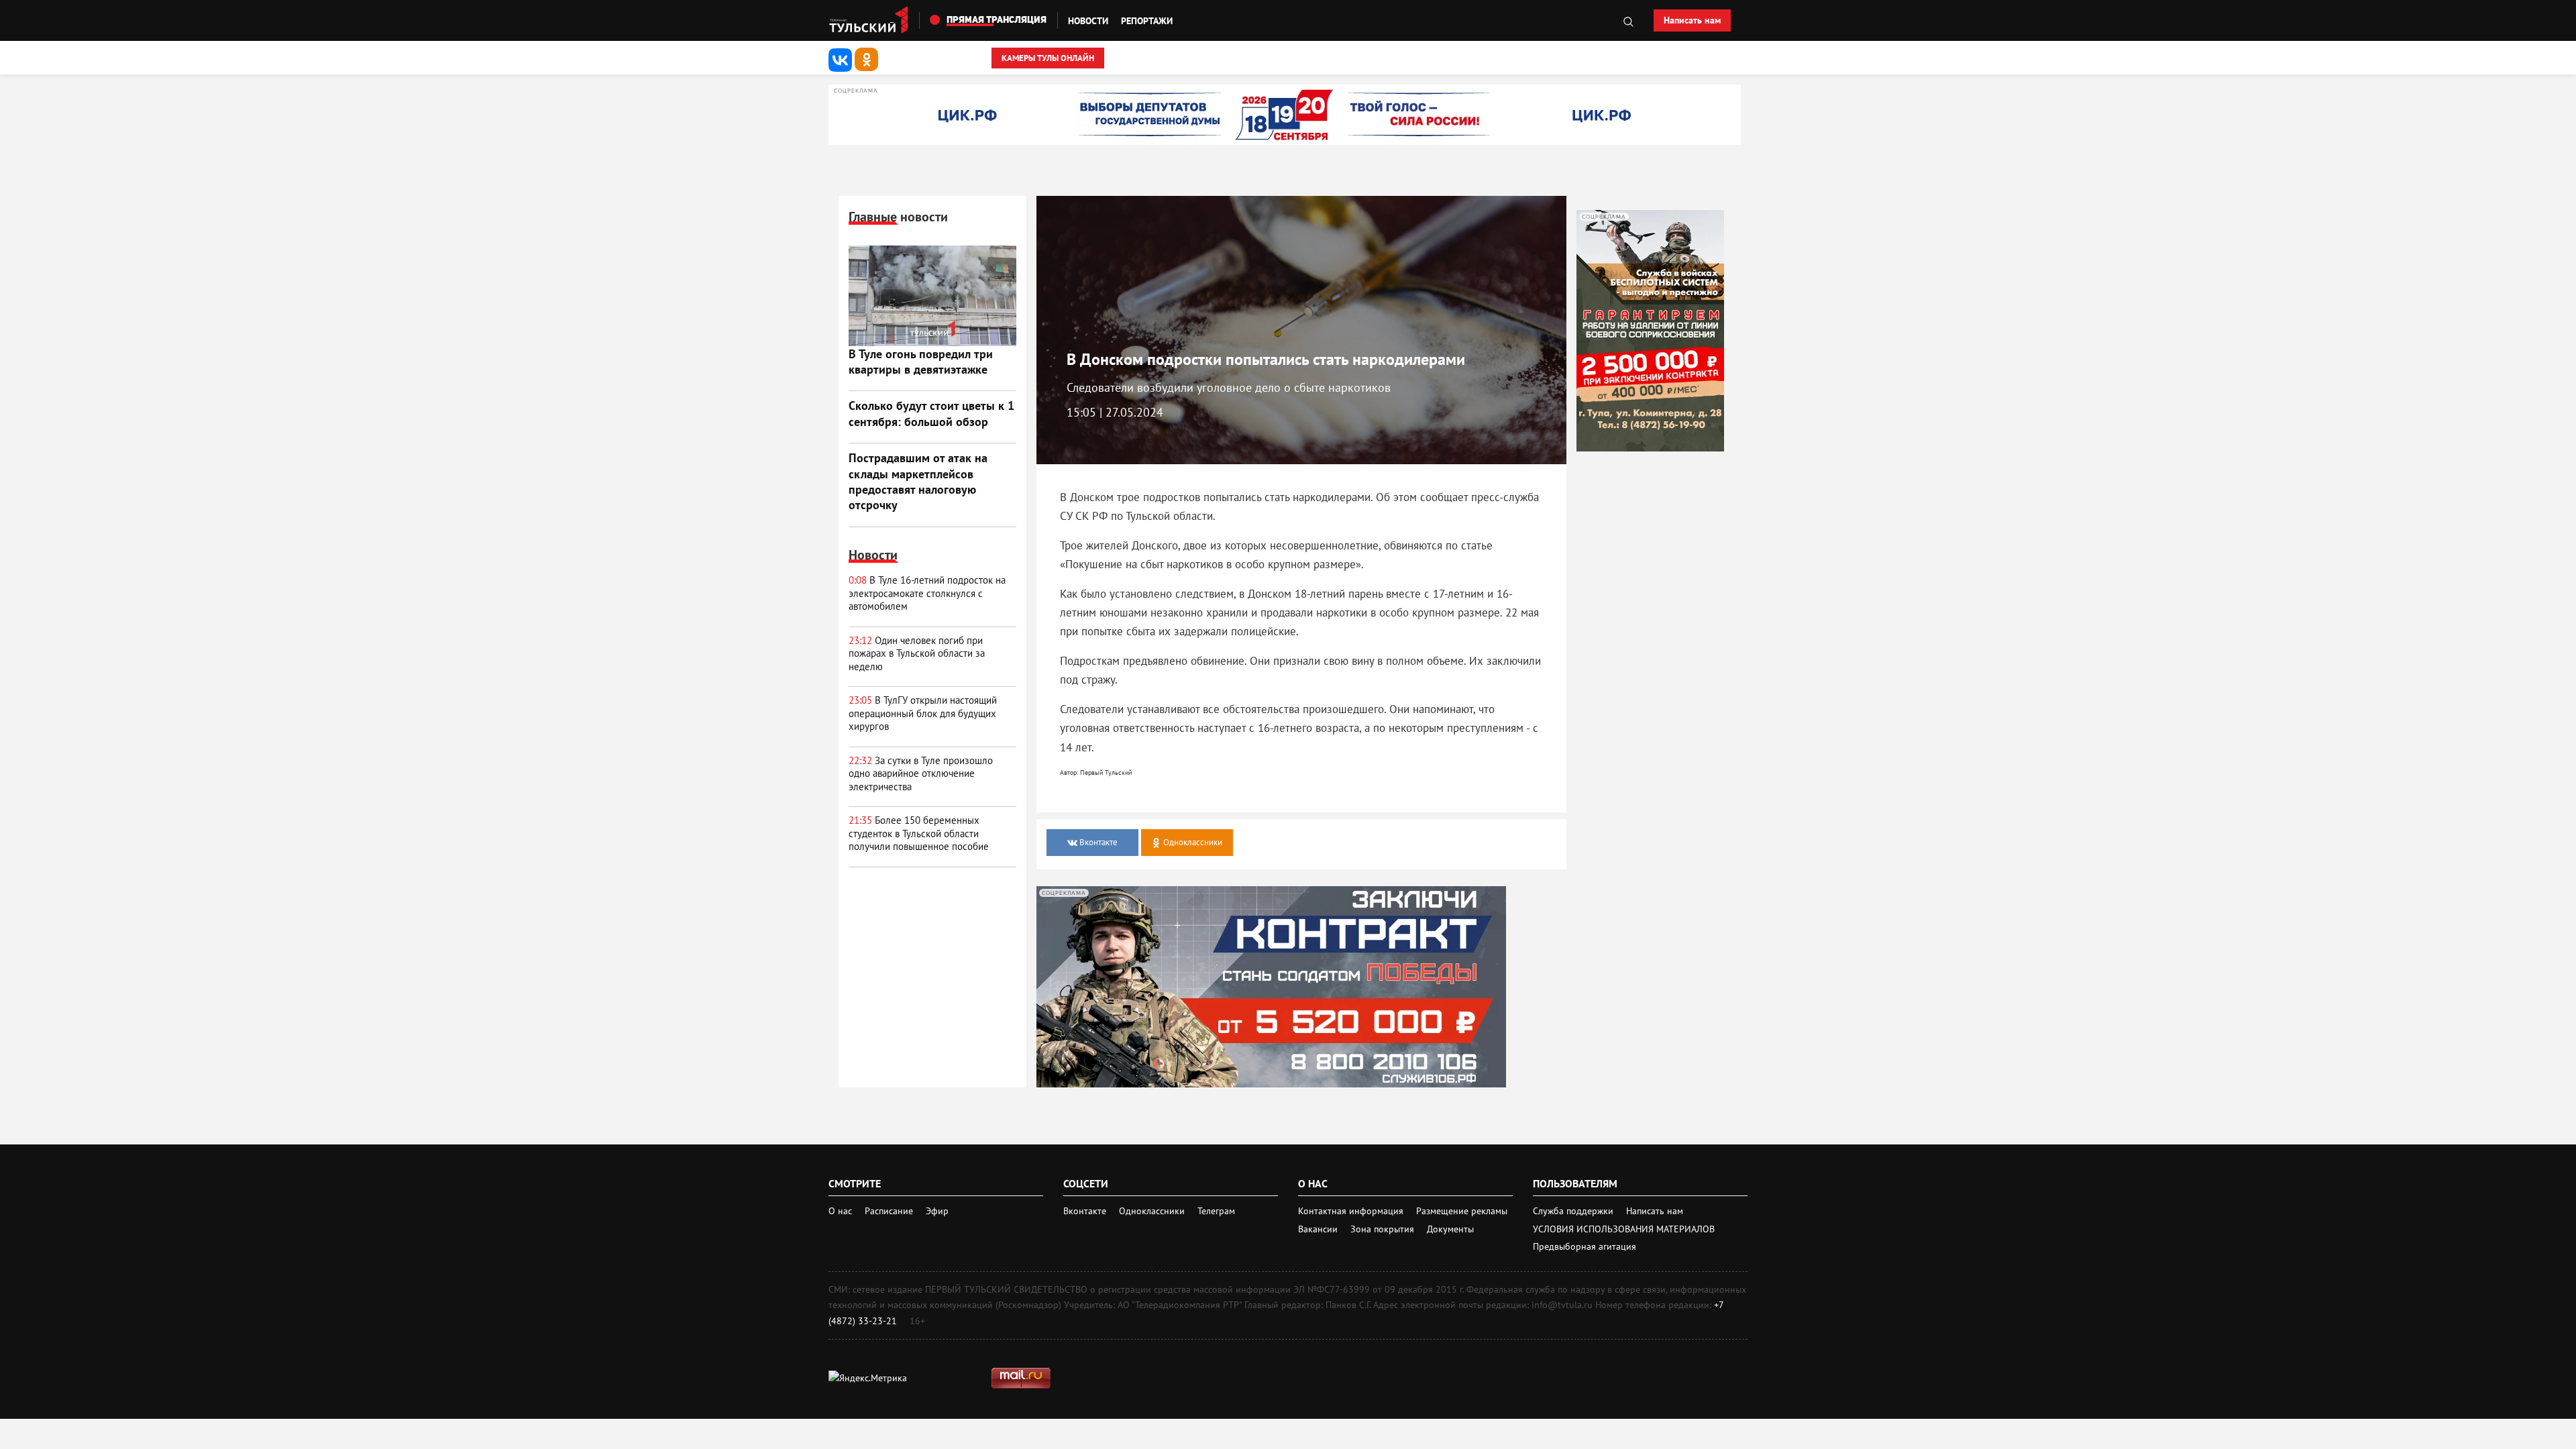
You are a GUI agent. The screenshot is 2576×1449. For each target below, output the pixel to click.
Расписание (889, 1211)
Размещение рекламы (1462, 1211)
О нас (840, 1211)
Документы (1450, 1229)
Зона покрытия (1382, 1229)
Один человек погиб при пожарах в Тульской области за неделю (917, 653)
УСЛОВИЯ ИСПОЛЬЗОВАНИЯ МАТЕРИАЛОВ (1624, 1229)
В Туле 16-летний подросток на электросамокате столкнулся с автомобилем (927, 593)
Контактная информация (1352, 1211)
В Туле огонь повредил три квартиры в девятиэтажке (921, 362)
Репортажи (1147, 21)
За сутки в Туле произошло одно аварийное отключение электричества (921, 773)
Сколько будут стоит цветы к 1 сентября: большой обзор (931, 413)
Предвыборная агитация (1585, 1246)
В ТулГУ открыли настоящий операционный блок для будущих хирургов (923, 713)
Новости (1088, 21)
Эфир (937, 1211)
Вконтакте (1086, 1211)
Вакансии (1319, 1229)
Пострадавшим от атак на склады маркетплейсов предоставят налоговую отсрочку (918, 481)
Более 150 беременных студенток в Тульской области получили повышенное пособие (919, 833)
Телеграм (1216, 1211)
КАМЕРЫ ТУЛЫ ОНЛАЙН (1048, 58)
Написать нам (1692, 20)
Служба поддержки (1574, 1211)
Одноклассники (1153, 1211)
